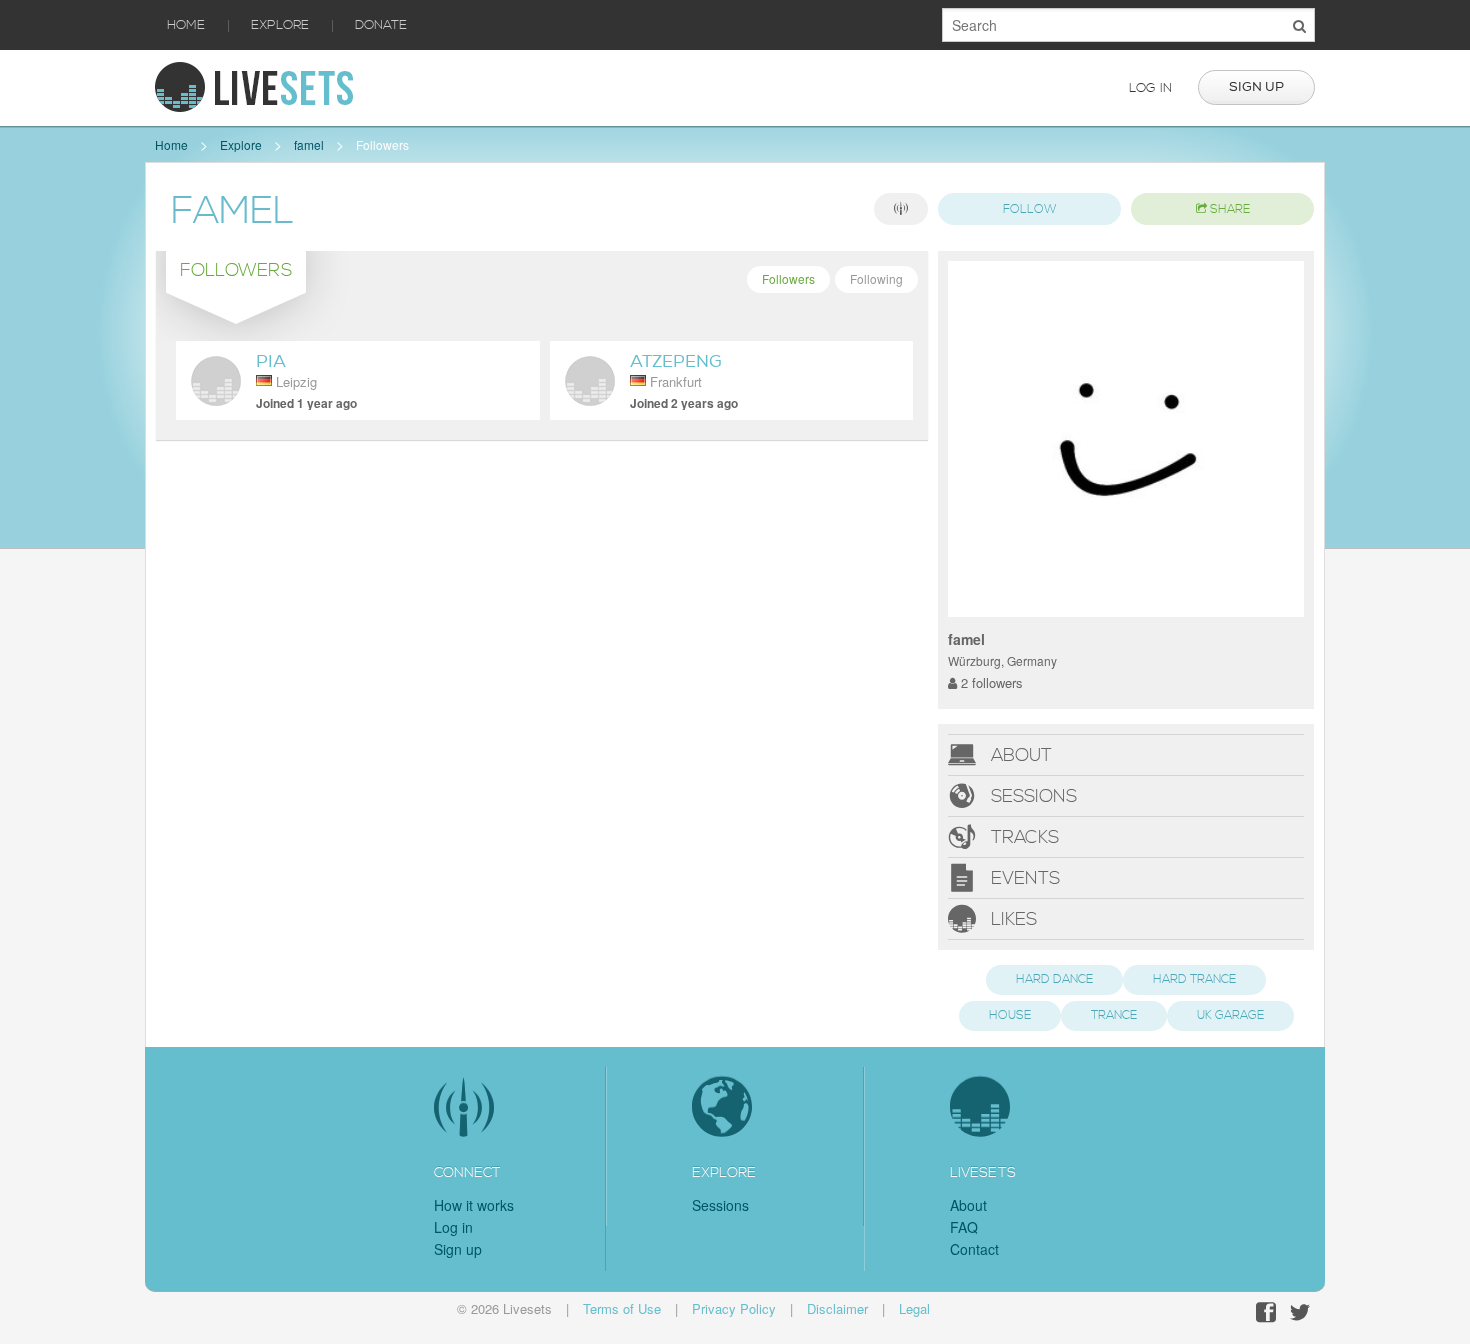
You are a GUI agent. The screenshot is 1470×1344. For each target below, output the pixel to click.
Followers (382, 144)
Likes (1011, 918)
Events (1023, 877)
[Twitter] (1300, 1312)
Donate (381, 25)
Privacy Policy (734, 1308)
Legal (914, 1308)
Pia (271, 361)
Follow (1030, 209)
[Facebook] (1266, 1312)
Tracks (1022, 836)
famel (309, 144)
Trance (1114, 1015)
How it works (474, 1205)
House (1010, 1015)
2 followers (990, 682)
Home (186, 25)
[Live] (901, 209)
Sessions (1031, 795)
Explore (280, 25)
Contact (974, 1249)
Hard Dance (1054, 979)
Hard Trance (1194, 979)
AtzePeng (676, 361)
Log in (1150, 88)
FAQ (964, 1227)
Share (1228, 209)
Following (876, 278)
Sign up (1256, 87)
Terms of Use (622, 1308)
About (1019, 754)
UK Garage (1230, 1015)
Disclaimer (837, 1308)
